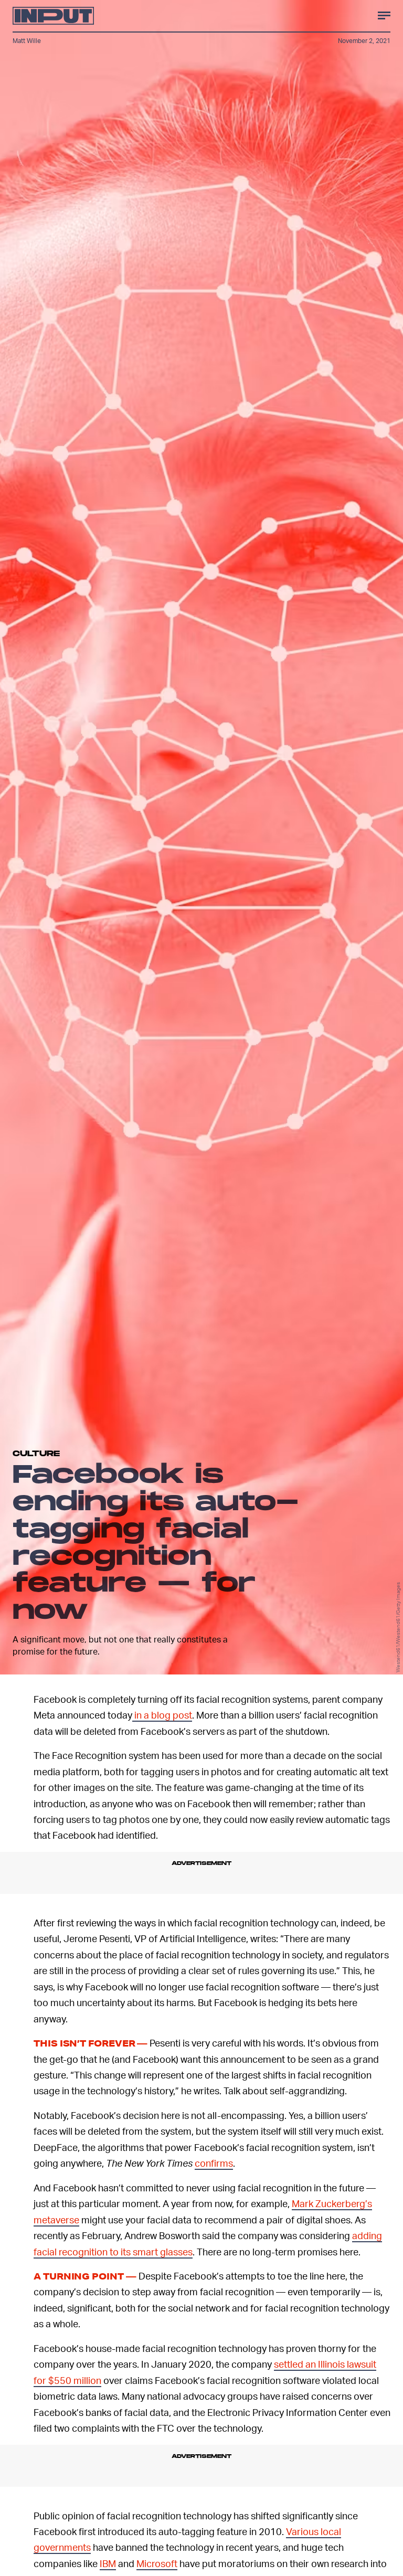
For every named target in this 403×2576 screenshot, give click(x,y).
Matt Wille (27, 41)
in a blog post (162, 1715)
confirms (214, 2163)
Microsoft (157, 2563)
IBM (108, 2563)
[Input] (53, 16)
